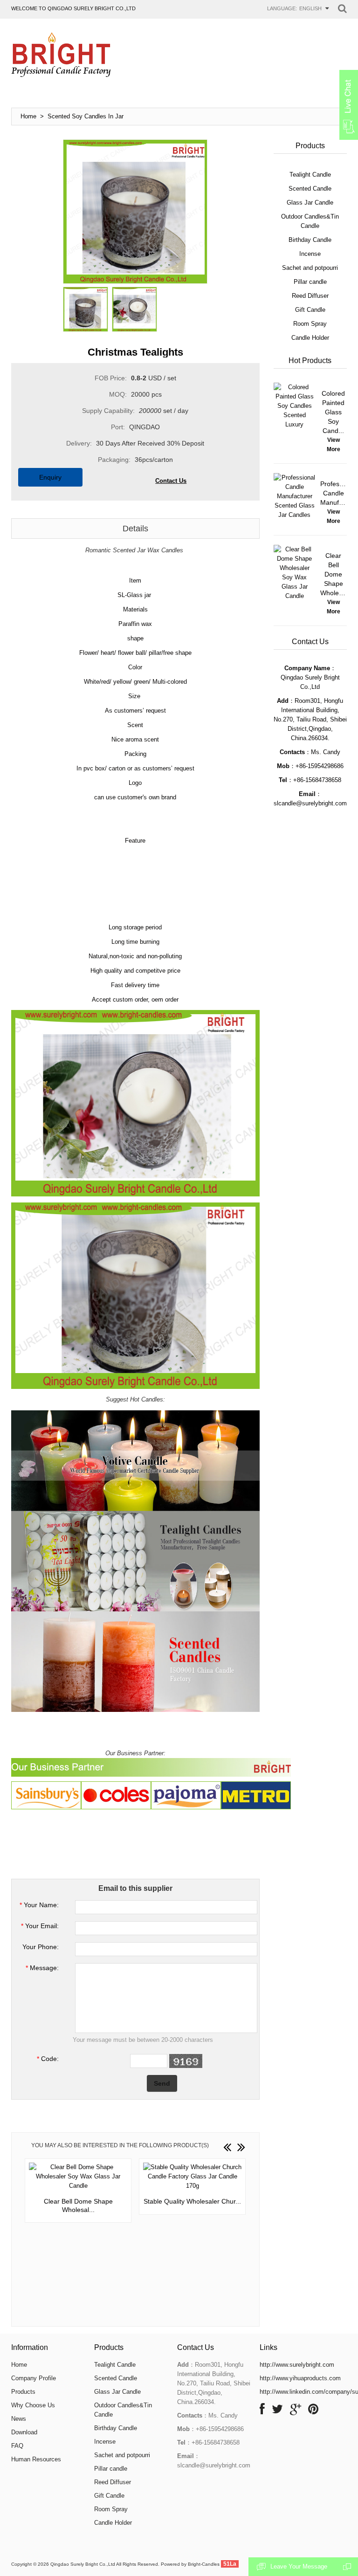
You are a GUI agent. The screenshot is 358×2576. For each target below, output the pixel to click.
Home (28, 116)
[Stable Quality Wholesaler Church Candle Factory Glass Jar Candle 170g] (192, 2177)
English (310, 8)
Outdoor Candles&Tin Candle (123, 2410)
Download (24, 2432)
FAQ (17, 2446)
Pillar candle (111, 2469)
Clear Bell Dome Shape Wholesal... (78, 2205)
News (19, 2419)
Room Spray (111, 2509)
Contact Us (171, 481)
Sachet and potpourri (122, 2455)
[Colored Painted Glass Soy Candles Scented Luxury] (295, 406)
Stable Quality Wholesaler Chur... (192, 2201)
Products (23, 2392)
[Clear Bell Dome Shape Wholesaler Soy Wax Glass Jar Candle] (78, 2177)
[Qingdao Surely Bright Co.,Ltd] (61, 55)
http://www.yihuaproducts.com (300, 2378)
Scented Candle (116, 2378)
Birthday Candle (116, 2428)
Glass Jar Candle (117, 2392)
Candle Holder (113, 2523)
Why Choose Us (33, 2405)
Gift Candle (109, 2496)
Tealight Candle (115, 2365)
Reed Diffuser (113, 2482)
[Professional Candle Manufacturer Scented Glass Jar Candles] (295, 496)
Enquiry (50, 477)
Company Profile (34, 2378)
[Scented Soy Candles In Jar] (86, 309)
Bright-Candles (204, 2564)
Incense (105, 2442)
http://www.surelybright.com (297, 2365)
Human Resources (36, 2459)
